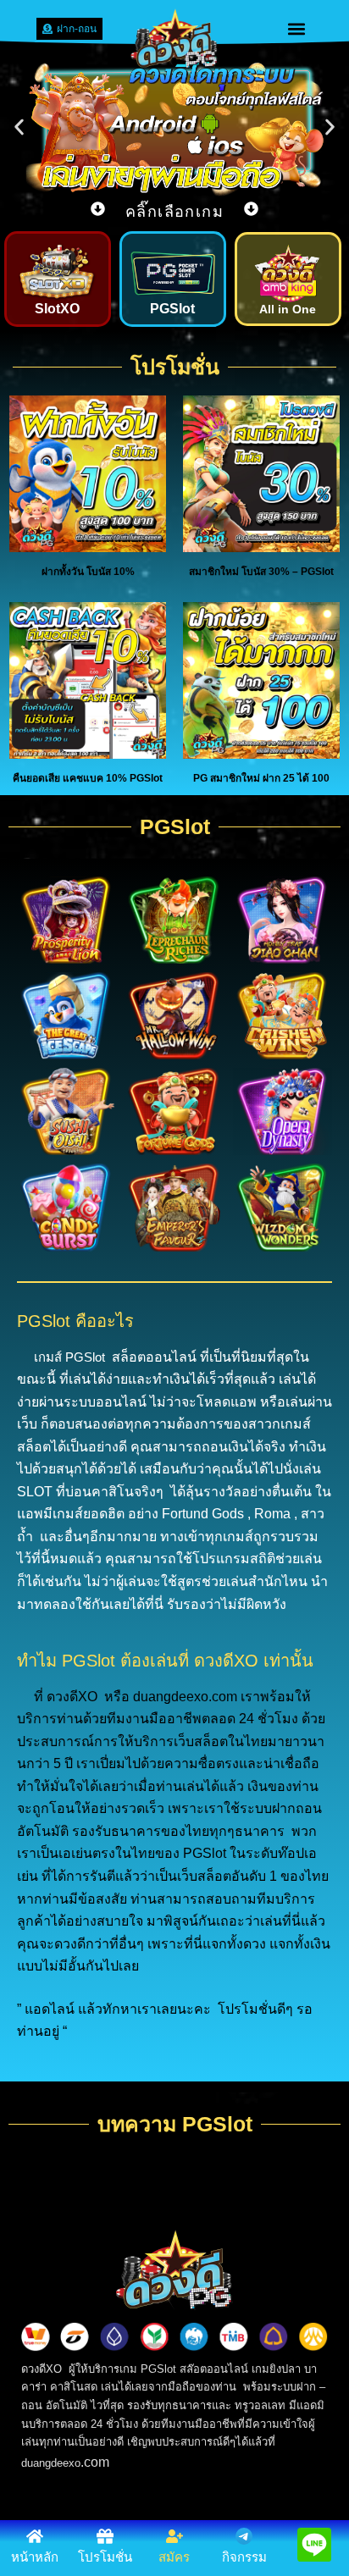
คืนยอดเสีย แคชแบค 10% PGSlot (88, 778)
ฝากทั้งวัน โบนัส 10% (88, 572)
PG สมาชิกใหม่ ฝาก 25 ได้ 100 (261, 778)
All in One (288, 309)
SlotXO (57, 309)
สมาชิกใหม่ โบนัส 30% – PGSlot (261, 572)
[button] (297, 28)
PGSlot (172, 309)
